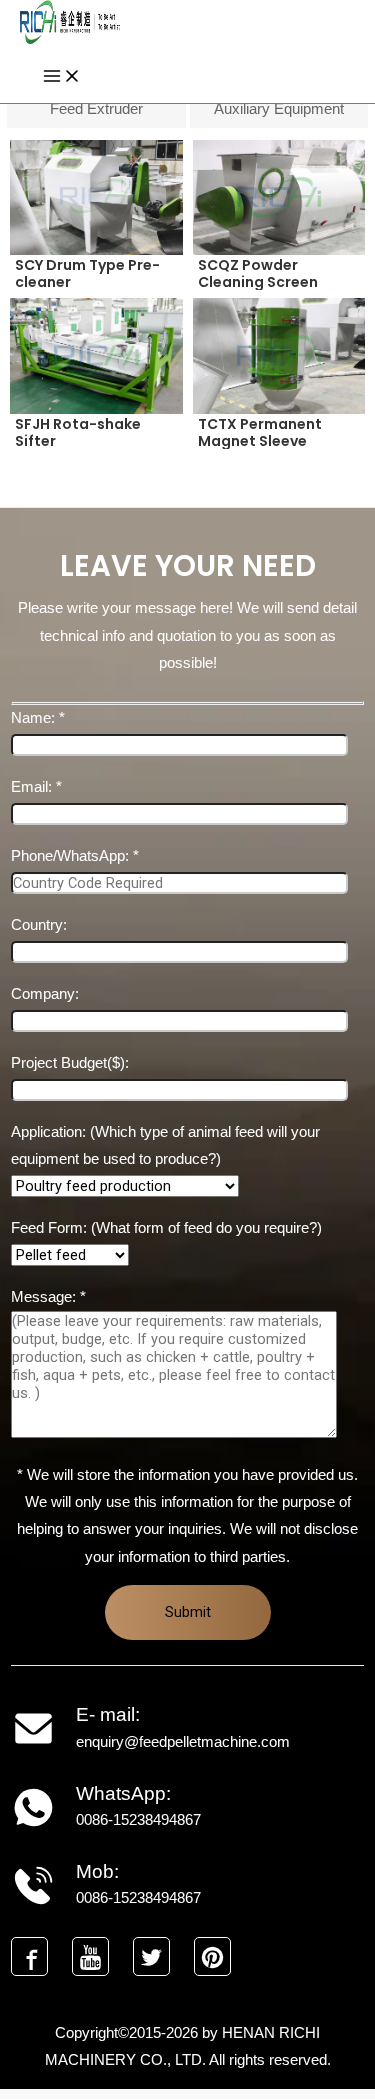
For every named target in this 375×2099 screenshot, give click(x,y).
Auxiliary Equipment (279, 108)
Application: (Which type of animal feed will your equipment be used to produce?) (165, 1145)
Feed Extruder (96, 108)
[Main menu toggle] (62, 77)
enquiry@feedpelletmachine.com (183, 1742)
